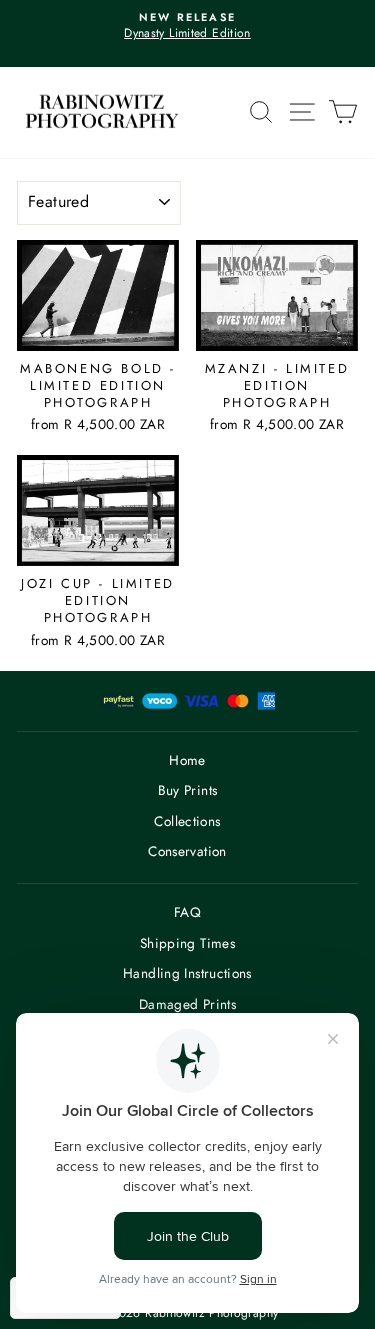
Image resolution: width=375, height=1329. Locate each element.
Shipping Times (187, 943)
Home (187, 760)
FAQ (187, 912)
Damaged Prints (187, 1004)
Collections (187, 821)
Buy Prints (188, 790)
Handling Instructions (187, 973)
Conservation (187, 851)
